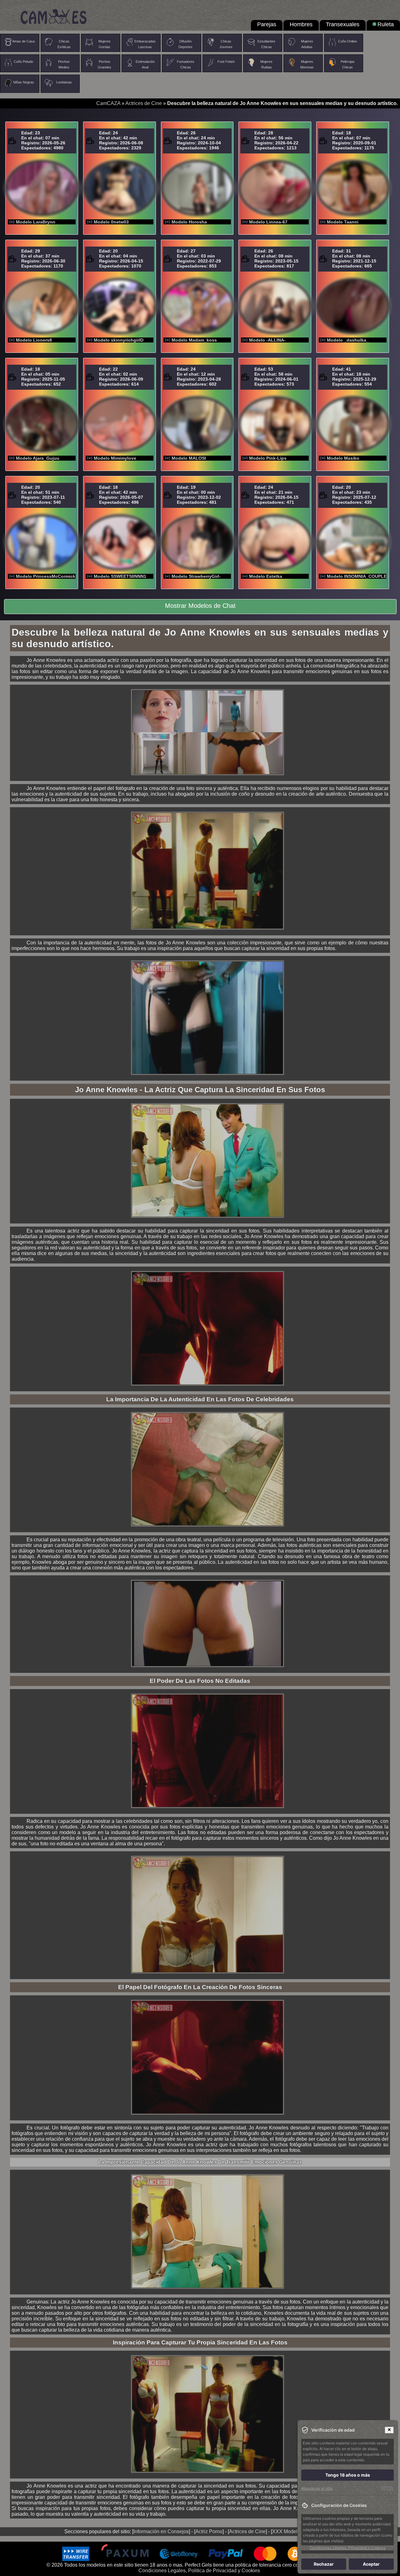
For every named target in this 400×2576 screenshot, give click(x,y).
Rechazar (324, 2564)
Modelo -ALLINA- (267, 340)
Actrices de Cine (144, 103)
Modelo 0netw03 (111, 222)
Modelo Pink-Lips (268, 458)
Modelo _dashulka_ (348, 340)
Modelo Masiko (343, 458)
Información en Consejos (161, 2531)
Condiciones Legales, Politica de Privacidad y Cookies (199, 2571)
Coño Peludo (23, 62)
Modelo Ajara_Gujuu (38, 458)
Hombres (301, 24)
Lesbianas (64, 82)
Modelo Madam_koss (194, 340)
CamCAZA (108, 103)
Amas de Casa (23, 41)
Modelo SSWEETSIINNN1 (120, 576)
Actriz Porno (209, 2531)
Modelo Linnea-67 (268, 222)
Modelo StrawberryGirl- (196, 576)
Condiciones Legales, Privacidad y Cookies (347, 2548)
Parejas (267, 24)
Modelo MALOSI (189, 458)
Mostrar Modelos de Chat (200, 606)
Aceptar (371, 2564)
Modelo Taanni (343, 222)
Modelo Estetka (266, 576)
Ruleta (386, 24)
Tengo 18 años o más (348, 2475)
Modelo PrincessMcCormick (46, 576)
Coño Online (347, 41)
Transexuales (343, 24)
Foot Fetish (226, 62)
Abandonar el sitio (317, 2488)
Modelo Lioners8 (34, 340)
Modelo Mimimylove (115, 458)
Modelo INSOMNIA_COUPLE (357, 576)
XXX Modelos (287, 2531)
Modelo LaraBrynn (36, 222)
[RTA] (387, 2488)
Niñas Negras (24, 82)
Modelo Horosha (189, 222)
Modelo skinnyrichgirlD (119, 340)
